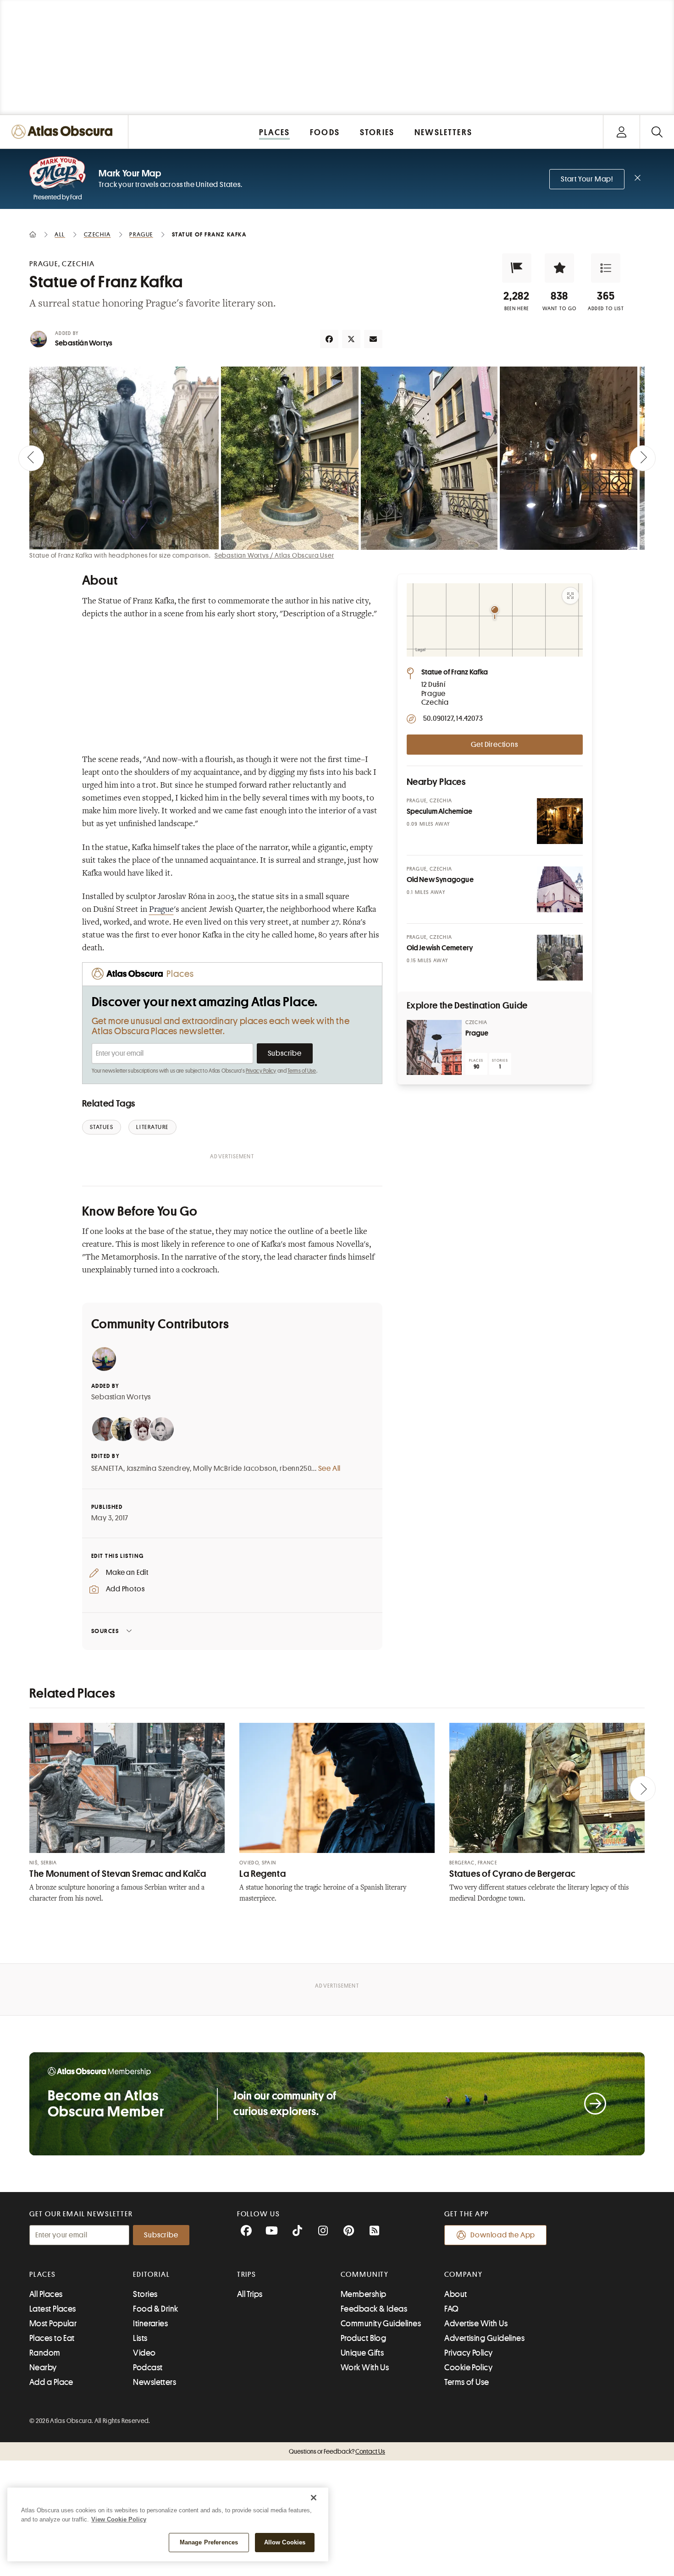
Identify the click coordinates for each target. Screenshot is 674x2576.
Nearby (43, 2368)
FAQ (451, 2309)
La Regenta (262, 1874)
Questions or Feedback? (337, 2451)
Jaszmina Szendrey (158, 1469)
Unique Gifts (362, 2353)
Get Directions (494, 745)
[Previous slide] (31, 458)
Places (43, 2275)
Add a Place (51, 2382)
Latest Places (53, 2309)
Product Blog (363, 2338)
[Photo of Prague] (434, 1047)
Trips (247, 2275)
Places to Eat (52, 2338)
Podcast (148, 2368)
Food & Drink (155, 2309)
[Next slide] (643, 458)
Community (365, 2275)
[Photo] (560, 821)
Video (144, 2353)
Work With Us (365, 2368)
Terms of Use (302, 1071)
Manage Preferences (209, 2542)
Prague (161, 910)
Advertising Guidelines (484, 2338)
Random (45, 2353)
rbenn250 (296, 1469)
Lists (140, 2338)
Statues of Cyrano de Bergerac (512, 1874)
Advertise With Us (476, 2324)
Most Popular (53, 2324)
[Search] (657, 132)
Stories (145, 2294)
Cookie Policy (468, 2368)
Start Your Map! (587, 179)
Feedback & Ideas (374, 2309)
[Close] (314, 2498)
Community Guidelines (381, 2324)
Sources (105, 1631)
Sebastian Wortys (121, 1397)
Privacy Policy (261, 1071)
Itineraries (150, 2324)
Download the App (503, 2235)
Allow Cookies (285, 2542)
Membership (364, 2294)
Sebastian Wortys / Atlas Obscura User (274, 555)
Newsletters (155, 2382)
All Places (46, 2294)
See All (330, 1469)
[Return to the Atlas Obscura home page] (64, 132)
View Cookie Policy (119, 2519)
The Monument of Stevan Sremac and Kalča (118, 1874)
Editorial (151, 2275)
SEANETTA (107, 1469)
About (456, 2294)
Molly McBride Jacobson (235, 1469)
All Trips (250, 2294)
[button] (517, 268)
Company (463, 2275)
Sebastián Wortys (84, 343)
